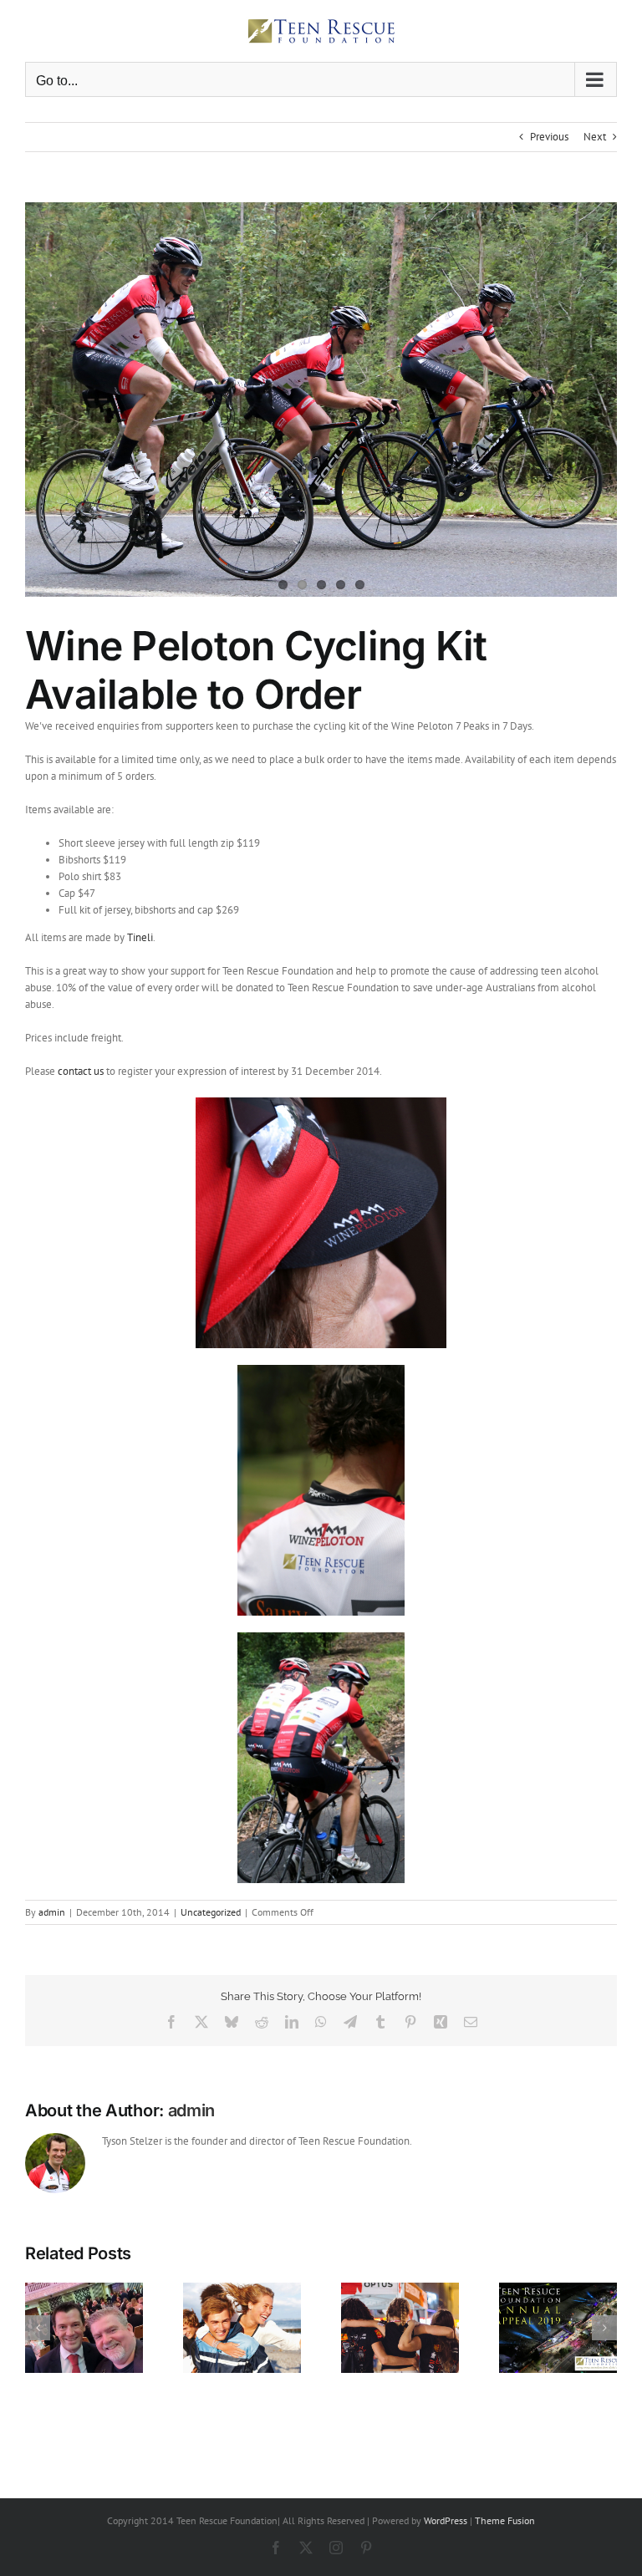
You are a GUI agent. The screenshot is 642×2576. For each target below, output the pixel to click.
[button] (38, 2328)
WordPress (446, 2520)
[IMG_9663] (321, 400)
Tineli (140, 937)
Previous (549, 137)
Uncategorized (211, 1912)
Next (595, 137)
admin (52, 1912)
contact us (82, 1071)
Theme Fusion (505, 2520)
